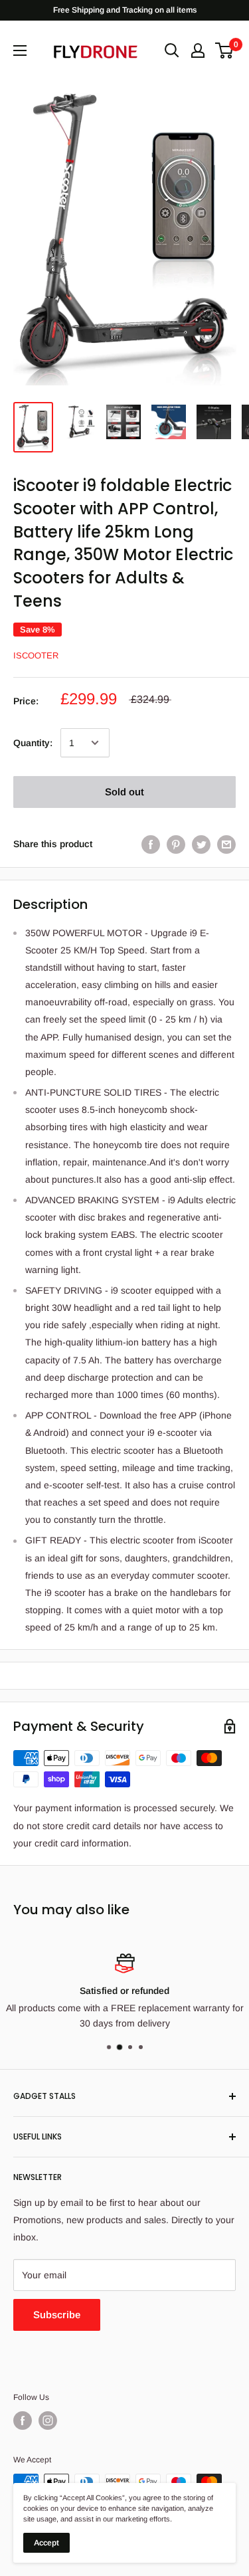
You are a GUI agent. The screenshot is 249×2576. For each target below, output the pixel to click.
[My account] (198, 50)
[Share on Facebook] (151, 844)
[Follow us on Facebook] (23, 2421)
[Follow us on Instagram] (48, 2421)
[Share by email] (226, 844)
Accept (46, 2543)
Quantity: (33, 743)
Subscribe (57, 2315)
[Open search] (172, 50)
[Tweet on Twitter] (201, 844)
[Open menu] (20, 50)
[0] (225, 50)
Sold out (124, 792)
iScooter (36, 655)
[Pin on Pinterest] (176, 844)
